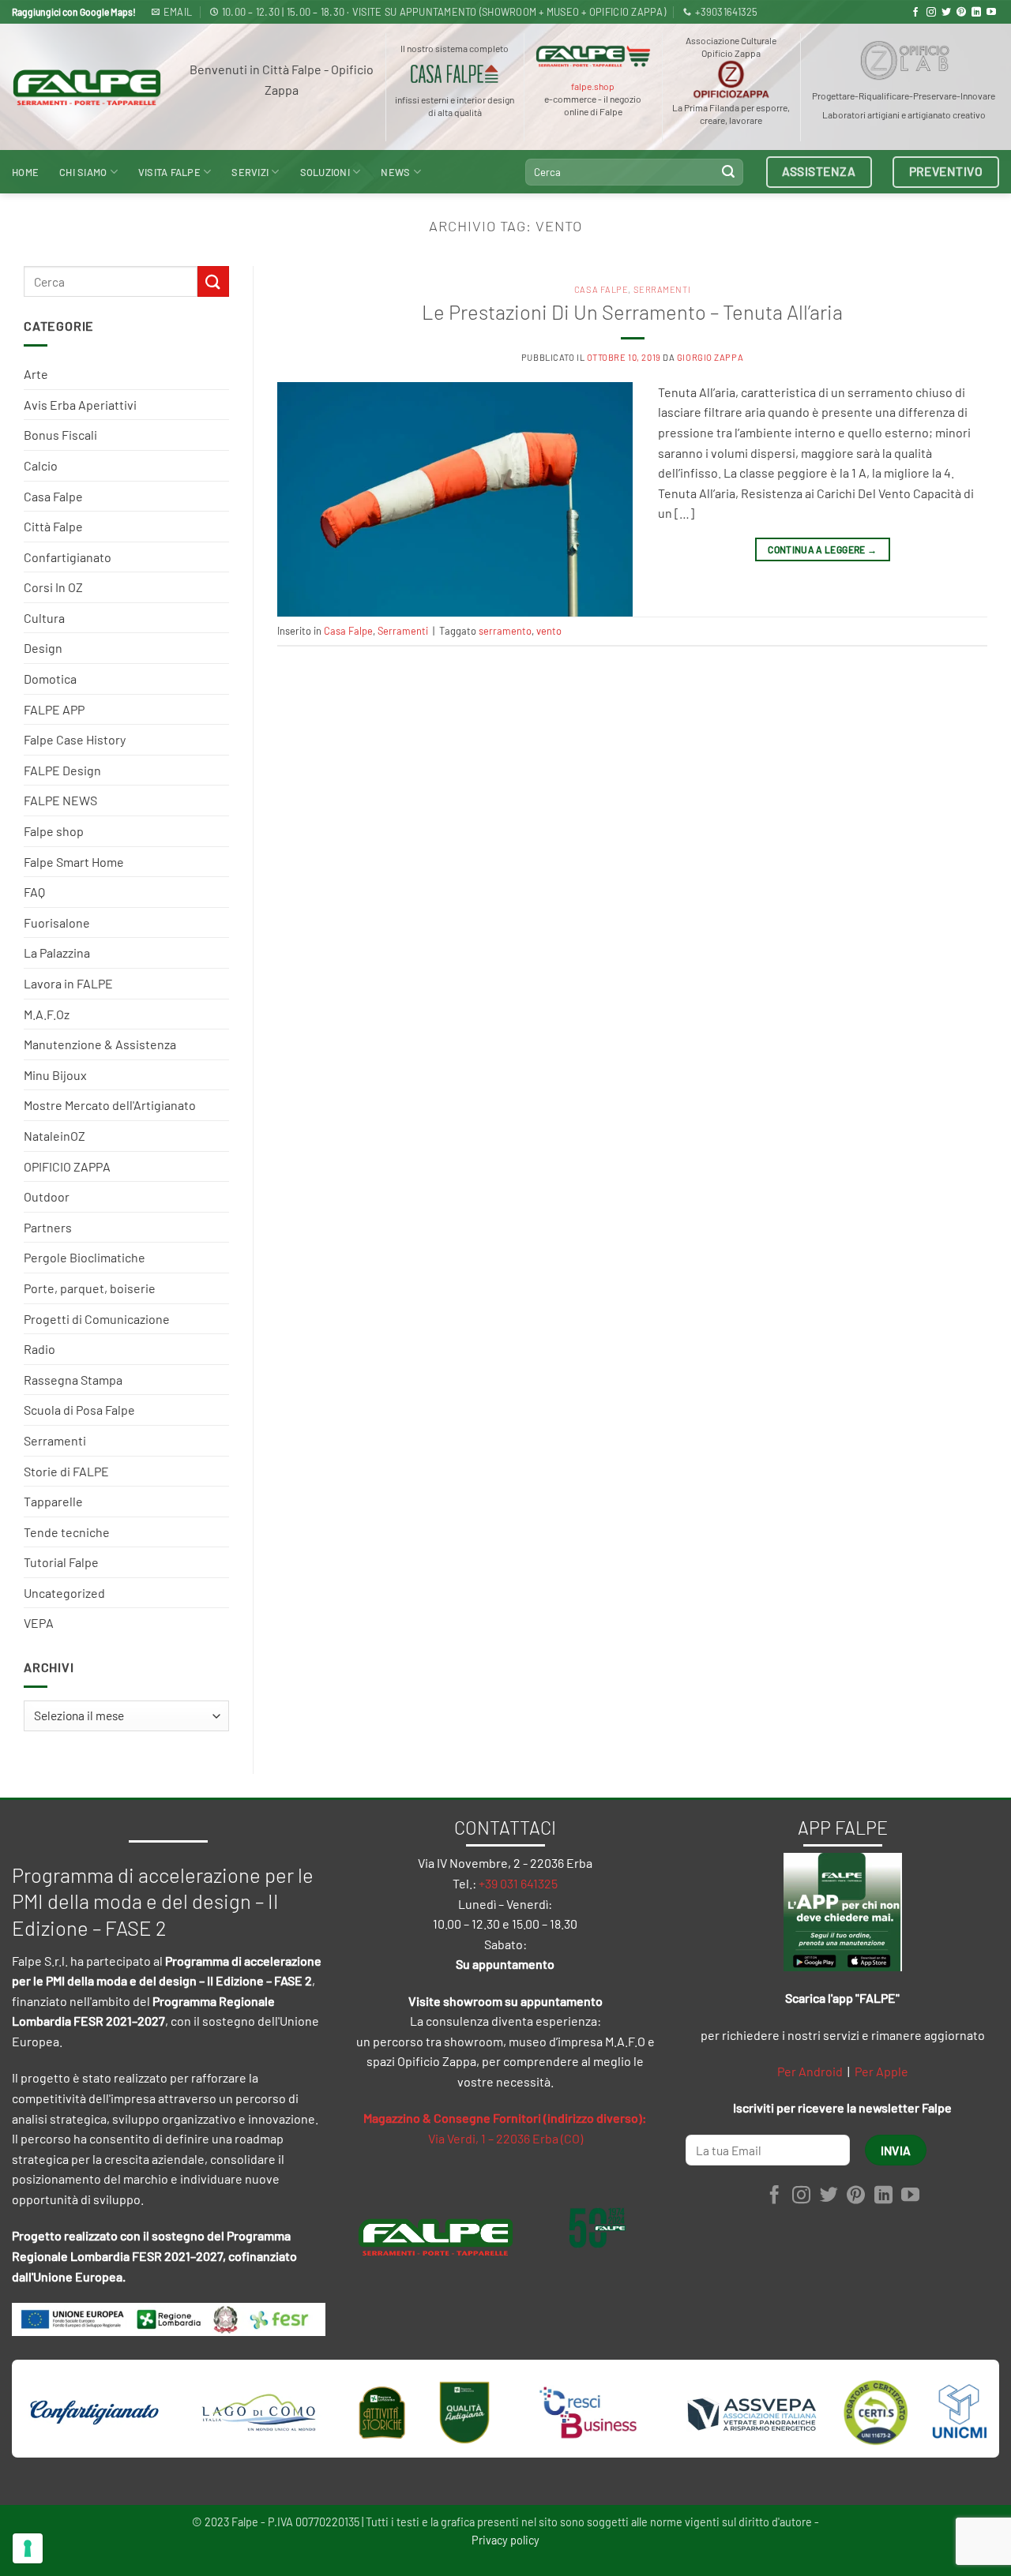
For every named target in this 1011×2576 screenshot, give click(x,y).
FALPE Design (62, 770)
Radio (39, 1349)
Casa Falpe (53, 496)
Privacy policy (505, 2540)
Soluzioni (325, 172)
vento (549, 631)
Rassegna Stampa (73, 1380)
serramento (505, 631)
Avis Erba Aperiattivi (80, 405)
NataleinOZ (54, 1136)
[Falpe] (87, 87)
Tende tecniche (67, 1532)
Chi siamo (83, 172)
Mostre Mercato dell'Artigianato (110, 1105)
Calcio (41, 465)
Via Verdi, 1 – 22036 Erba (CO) (505, 2138)
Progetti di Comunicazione (97, 1319)
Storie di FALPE (66, 1471)
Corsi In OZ (53, 587)
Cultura (44, 618)
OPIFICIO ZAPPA (67, 1166)
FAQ (34, 892)
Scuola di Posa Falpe (79, 1410)
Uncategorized (64, 1593)
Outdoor (47, 1196)
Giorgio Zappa (710, 357)
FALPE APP (54, 709)
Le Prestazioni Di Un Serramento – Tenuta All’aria (632, 311)
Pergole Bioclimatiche (85, 1257)
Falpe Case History (75, 739)
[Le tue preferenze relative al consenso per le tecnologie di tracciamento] (28, 2548)
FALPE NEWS (60, 800)
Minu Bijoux (55, 1075)
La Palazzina (57, 952)
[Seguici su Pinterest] (961, 13)
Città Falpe (53, 526)
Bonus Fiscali (60, 435)
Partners (48, 1227)
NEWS (395, 172)
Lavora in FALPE (68, 983)
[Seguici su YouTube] (991, 13)
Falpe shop (54, 831)
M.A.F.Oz (47, 1014)
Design (43, 648)
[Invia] (728, 172)
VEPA (39, 1623)
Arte (36, 374)
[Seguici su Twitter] (946, 13)
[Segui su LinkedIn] (976, 13)
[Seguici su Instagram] (931, 13)
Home (25, 172)
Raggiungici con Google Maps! (74, 12)
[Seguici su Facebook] (915, 13)
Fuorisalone (57, 922)
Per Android (810, 2071)
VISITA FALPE (169, 172)
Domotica (50, 679)
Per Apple (881, 2071)
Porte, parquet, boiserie (90, 1288)
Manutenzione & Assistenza (100, 1044)
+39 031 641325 (518, 1883)
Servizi (250, 172)
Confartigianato (68, 557)
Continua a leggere (822, 549)
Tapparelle (53, 1501)
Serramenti (55, 1440)
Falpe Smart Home (74, 862)
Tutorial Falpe (61, 1562)
